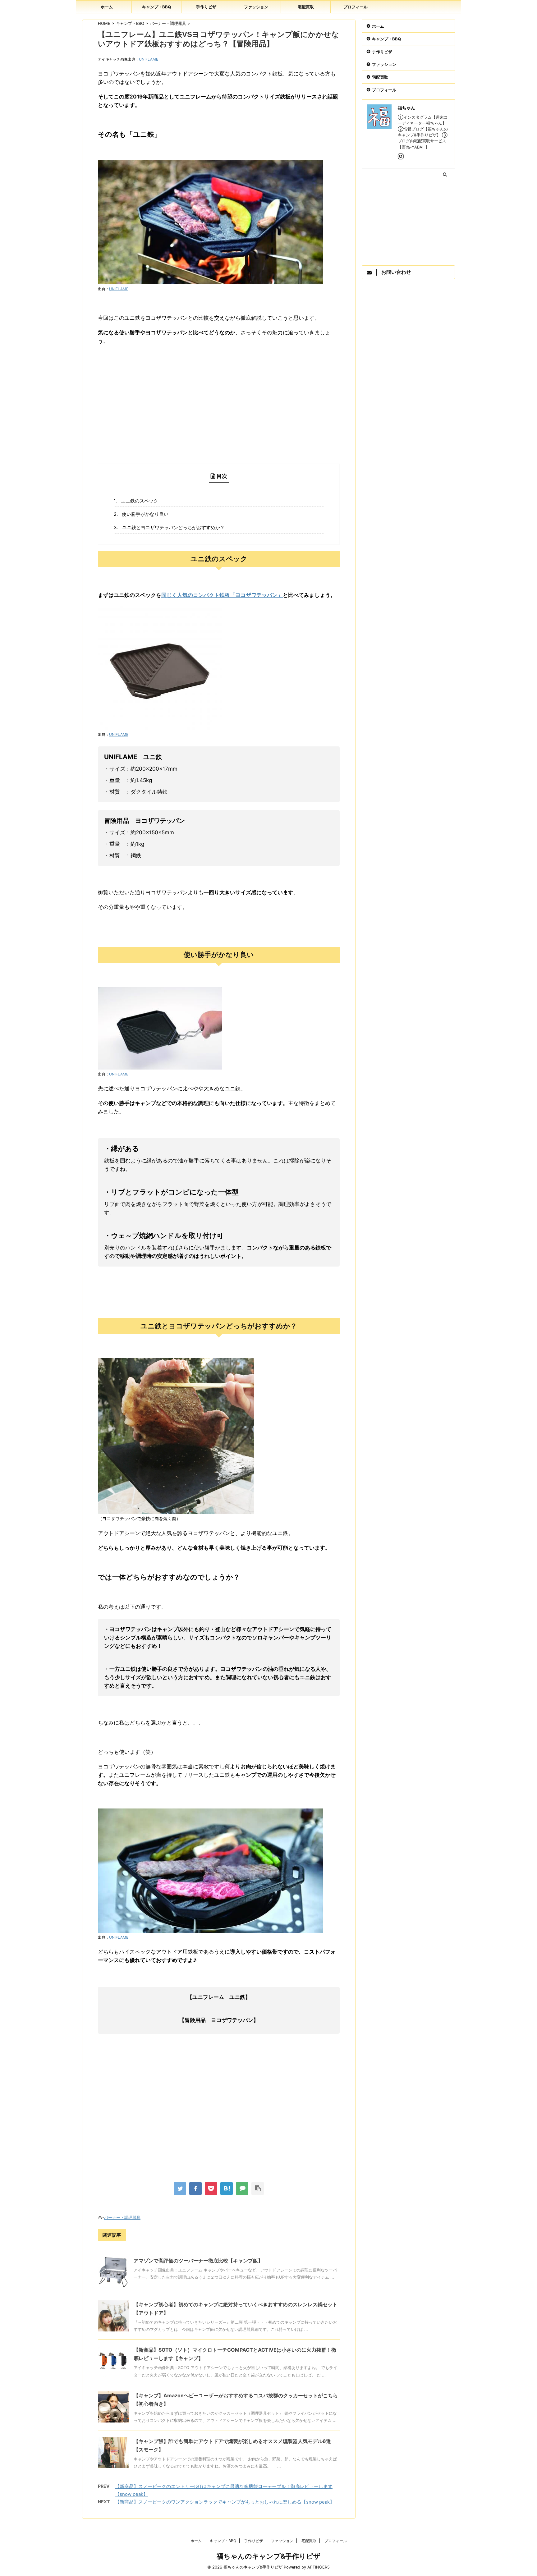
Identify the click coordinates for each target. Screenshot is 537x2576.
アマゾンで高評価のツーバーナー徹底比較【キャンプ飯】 (198, 2261)
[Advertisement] (219, 406)
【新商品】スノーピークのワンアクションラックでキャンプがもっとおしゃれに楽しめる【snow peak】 (225, 2502)
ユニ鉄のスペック (140, 501)
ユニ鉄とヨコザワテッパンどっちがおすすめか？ (173, 527)
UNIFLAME (149, 59)
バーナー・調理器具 (122, 2217)
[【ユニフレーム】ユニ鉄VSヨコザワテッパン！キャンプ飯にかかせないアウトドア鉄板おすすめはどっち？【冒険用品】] (227, 2189)
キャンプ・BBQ (156, 7)
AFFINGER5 (319, 2567)
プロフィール (356, 7)
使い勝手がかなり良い (145, 514)
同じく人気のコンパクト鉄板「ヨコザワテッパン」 (222, 595)
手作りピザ (206, 7)
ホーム (107, 7)
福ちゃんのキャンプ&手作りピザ (268, 2556)
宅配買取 (306, 7)
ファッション (256, 7)
